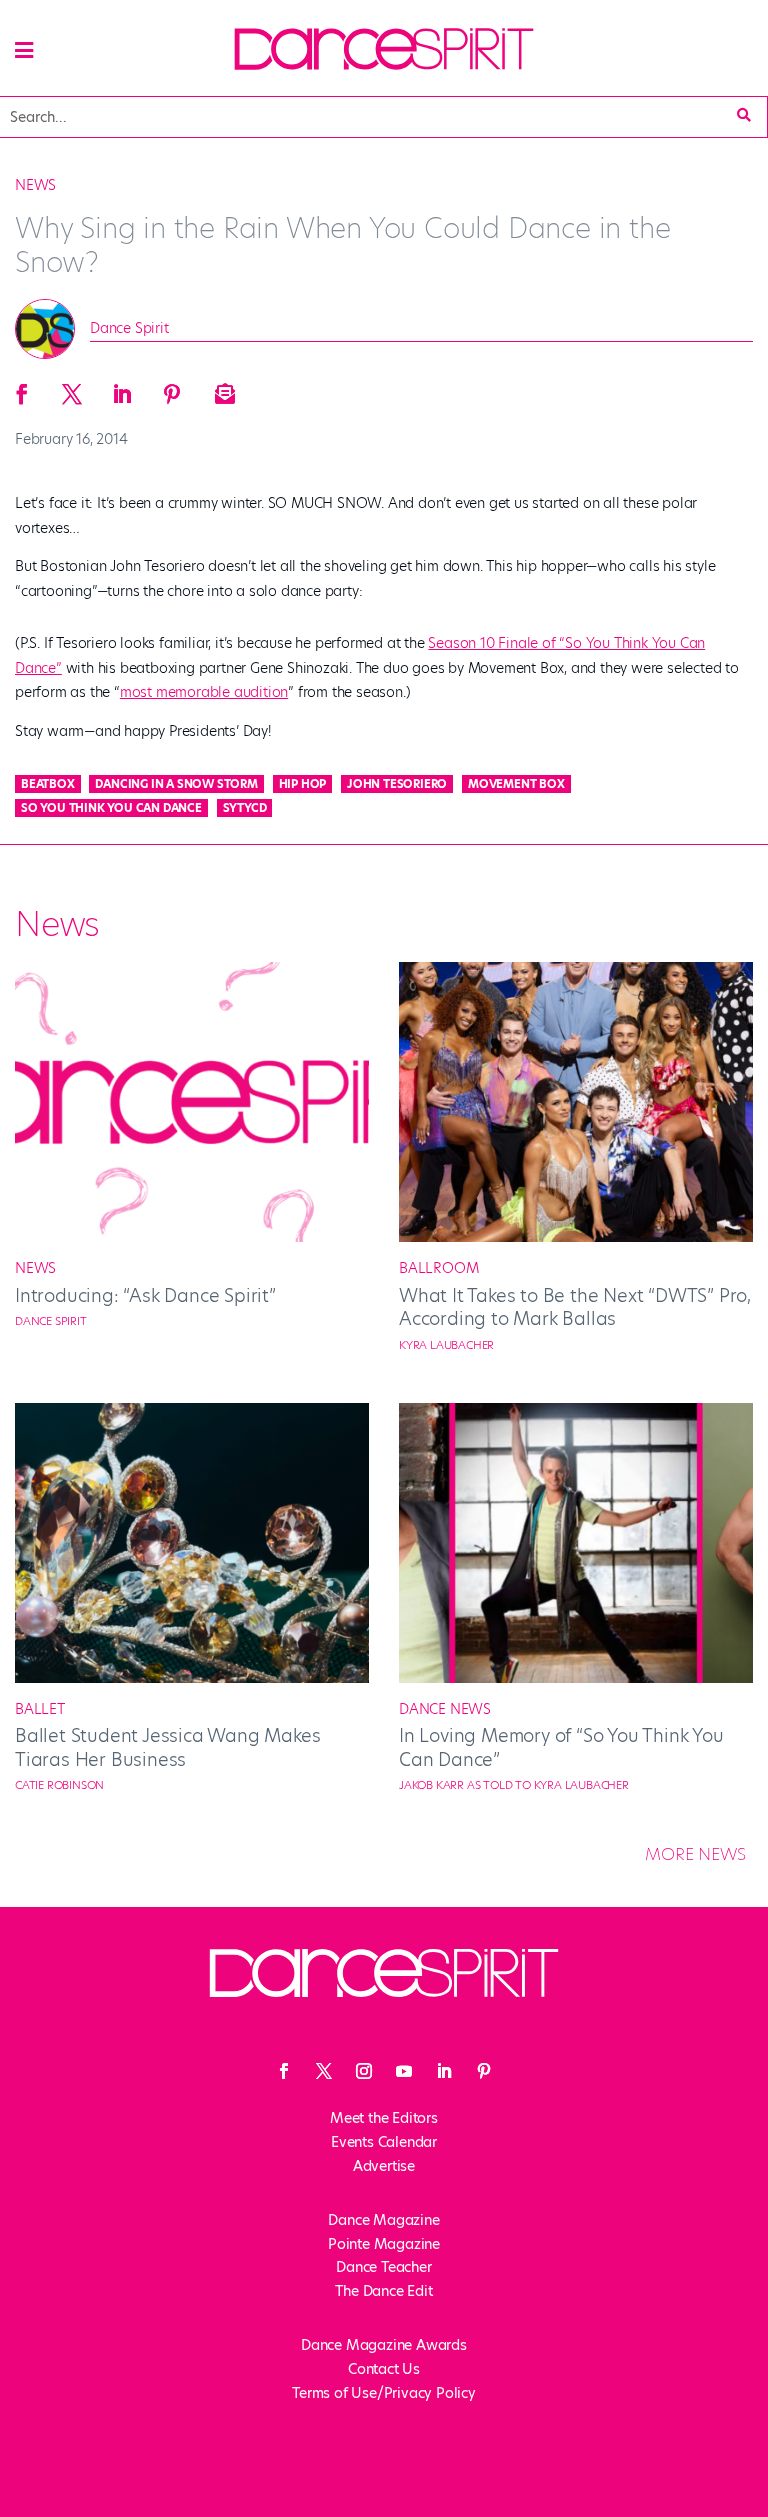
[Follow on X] (324, 2071)
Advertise (384, 2166)
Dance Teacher (383, 2267)
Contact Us (384, 2369)
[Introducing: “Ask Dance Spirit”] (192, 1237)
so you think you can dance (111, 808)
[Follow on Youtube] (404, 2071)
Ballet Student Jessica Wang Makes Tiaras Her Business (167, 1747)
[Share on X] (72, 388)
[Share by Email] (222, 388)
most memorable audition (204, 692)
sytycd (245, 808)
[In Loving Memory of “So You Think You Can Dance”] (576, 1678)
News (35, 185)
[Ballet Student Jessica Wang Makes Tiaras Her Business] (192, 1678)
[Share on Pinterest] (172, 388)
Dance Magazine (383, 2220)
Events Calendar (384, 2142)
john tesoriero (397, 784)
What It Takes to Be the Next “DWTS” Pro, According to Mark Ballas (575, 1307)
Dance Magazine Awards (384, 2345)
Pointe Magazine (384, 2244)
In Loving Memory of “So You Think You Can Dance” (561, 1747)
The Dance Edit (383, 2291)
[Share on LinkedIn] (122, 388)
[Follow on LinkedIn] (444, 2071)
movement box (516, 784)
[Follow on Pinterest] (484, 2071)
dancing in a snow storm (176, 784)
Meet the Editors (384, 2118)
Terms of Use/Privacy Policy (384, 2393)
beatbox (48, 784)
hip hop (303, 784)
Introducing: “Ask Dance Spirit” (145, 1295)
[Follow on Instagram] (364, 2071)
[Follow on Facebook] (284, 2071)
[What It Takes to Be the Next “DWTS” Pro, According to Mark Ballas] (576, 1237)
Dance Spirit (129, 328)
